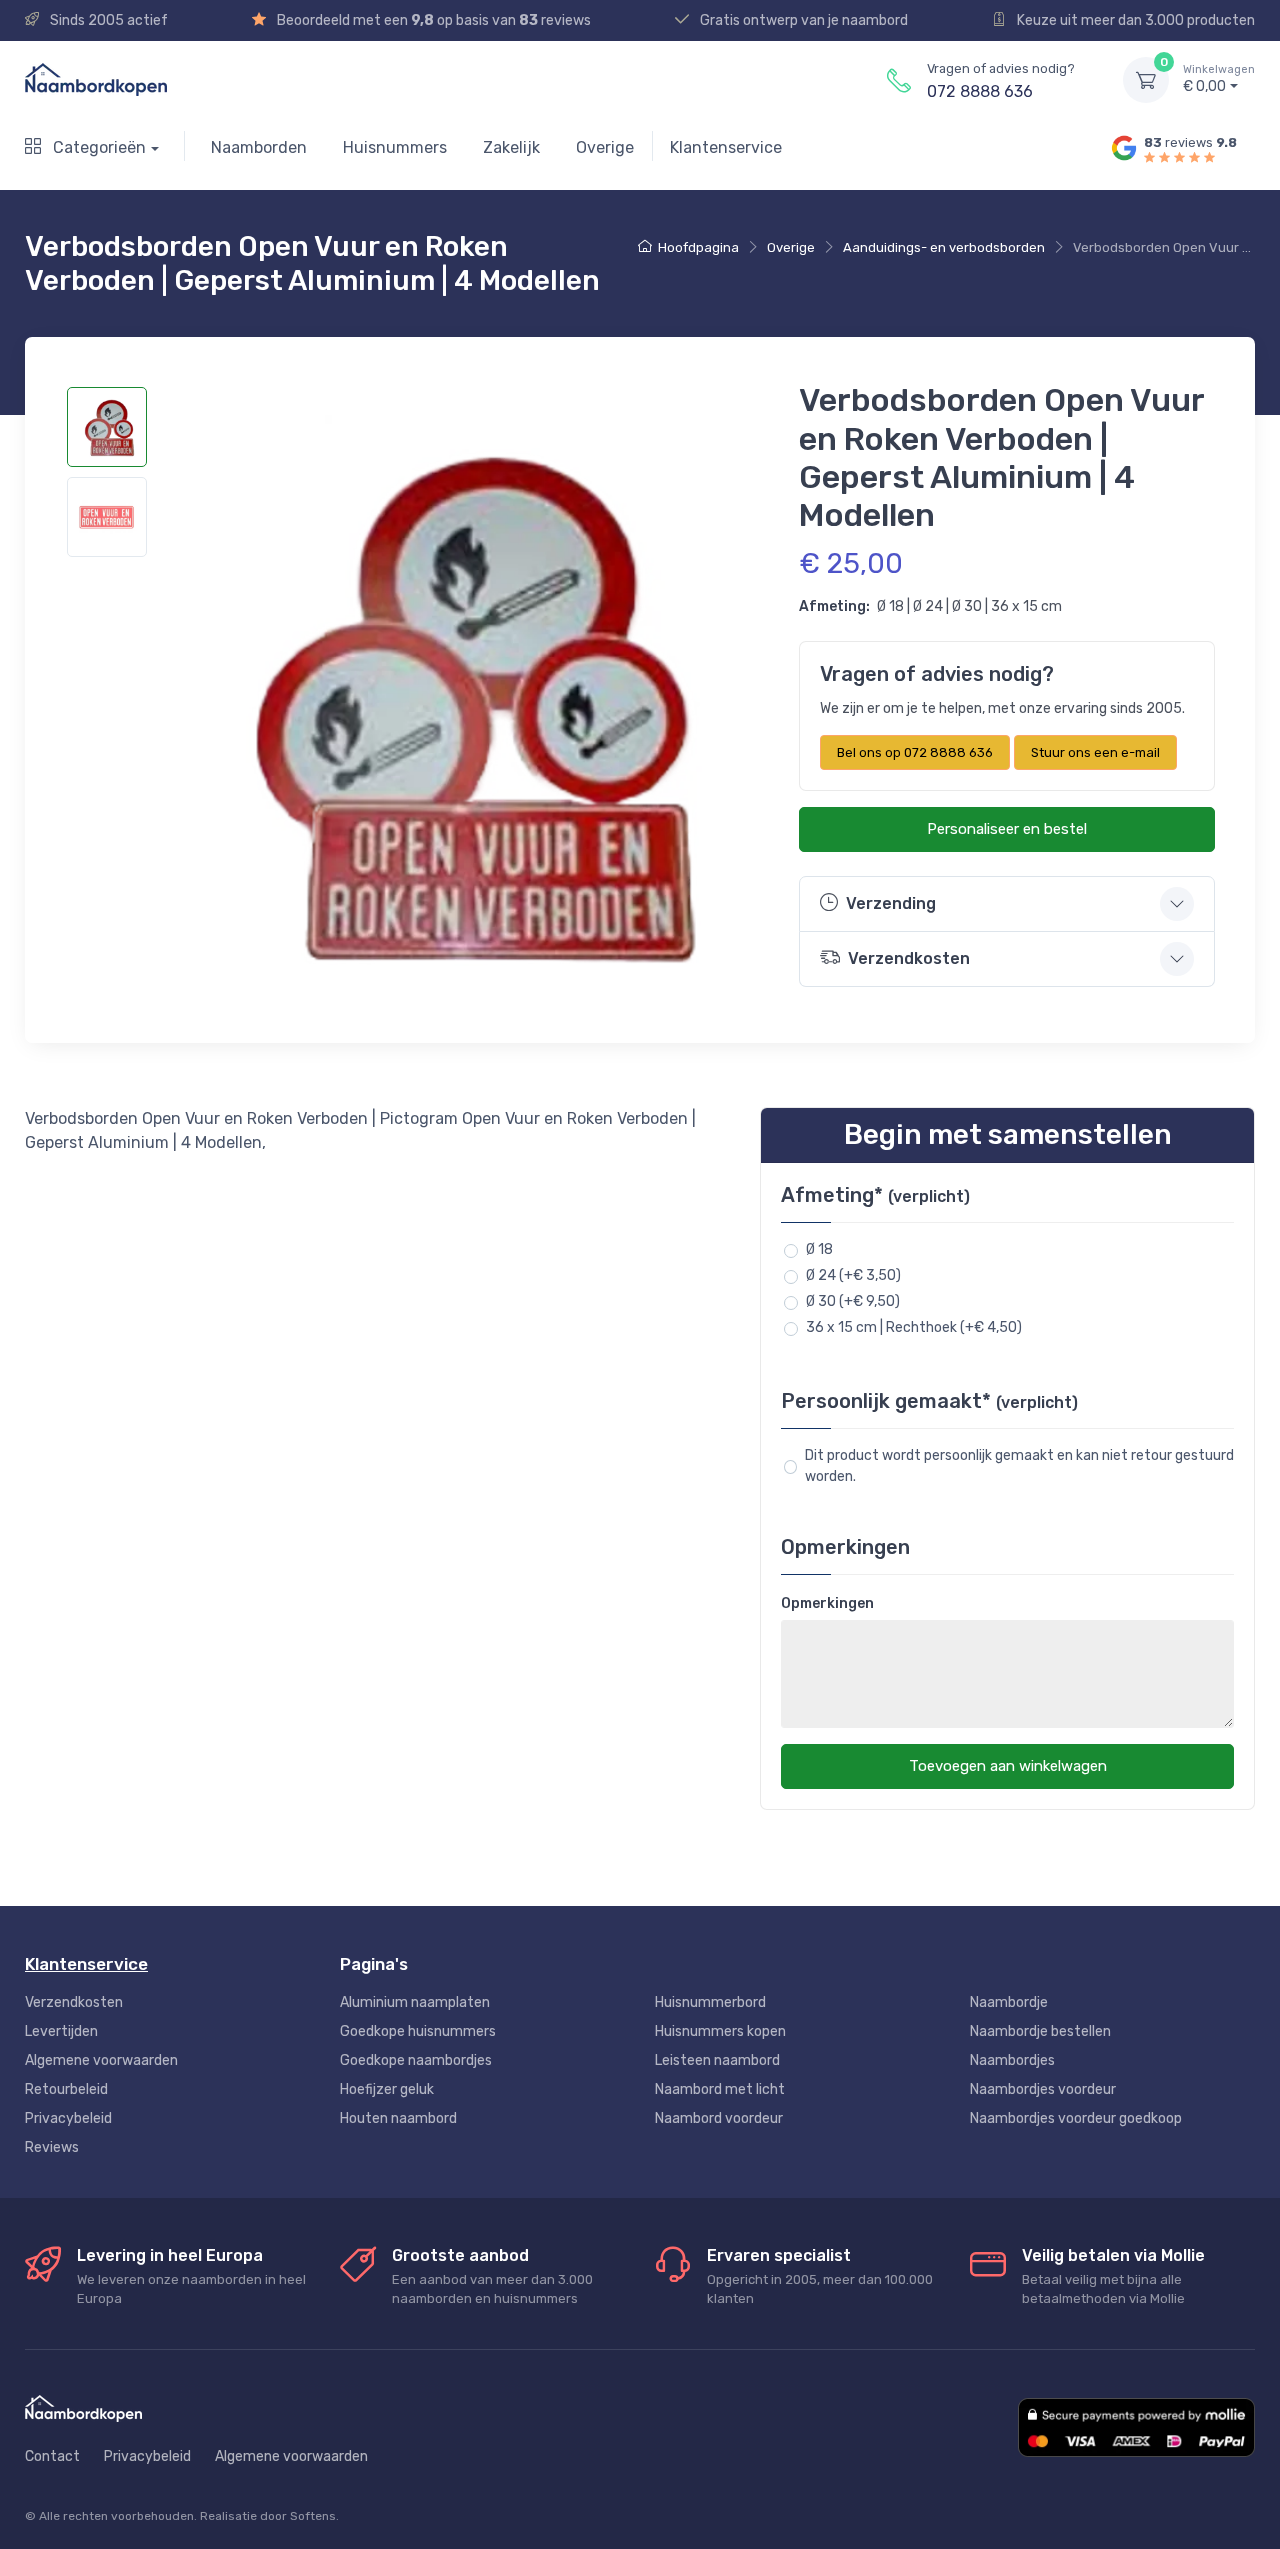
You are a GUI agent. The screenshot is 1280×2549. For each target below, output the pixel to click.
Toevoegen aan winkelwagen (1008, 1766)
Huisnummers (395, 147)
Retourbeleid (66, 2089)
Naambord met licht (720, 2089)
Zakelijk (511, 147)
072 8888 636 (980, 91)
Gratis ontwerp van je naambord (802, 20)
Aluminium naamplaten (415, 2002)
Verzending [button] (891, 903)
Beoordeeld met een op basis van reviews (432, 20)
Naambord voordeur (719, 2118)
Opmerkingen (827, 1603)
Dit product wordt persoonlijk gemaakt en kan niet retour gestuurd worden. (1019, 1466)
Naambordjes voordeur (1043, 2089)
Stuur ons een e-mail (1095, 752)
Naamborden (259, 147)
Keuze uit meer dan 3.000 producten (1134, 20)
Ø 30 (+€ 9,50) (853, 1301)
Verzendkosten (74, 2002)
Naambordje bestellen (1040, 2031)
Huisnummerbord (710, 2002)
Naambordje (1009, 2002)
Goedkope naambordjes (416, 2060)
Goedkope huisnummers (418, 2031)
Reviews (52, 2147)
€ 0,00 (1219, 79)
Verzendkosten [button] (909, 958)
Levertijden (61, 2031)
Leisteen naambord (717, 2060)
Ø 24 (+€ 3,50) (853, 1275)
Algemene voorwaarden (101, 2060)
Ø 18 (819, 1249)
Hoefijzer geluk (387, 2089)
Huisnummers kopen (720, 2031)
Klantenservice (726, 147)
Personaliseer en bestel (1007, 829)
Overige (605, 147)
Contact (52, 2456)
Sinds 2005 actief (107, 20)
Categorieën (97, 147)
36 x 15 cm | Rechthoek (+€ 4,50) (914, 1327)
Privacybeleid (68, 2118)
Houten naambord (398, 2118)
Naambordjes (1012, 2060)
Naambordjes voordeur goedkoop (1076, 2118)
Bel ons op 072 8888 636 (915, 752)
